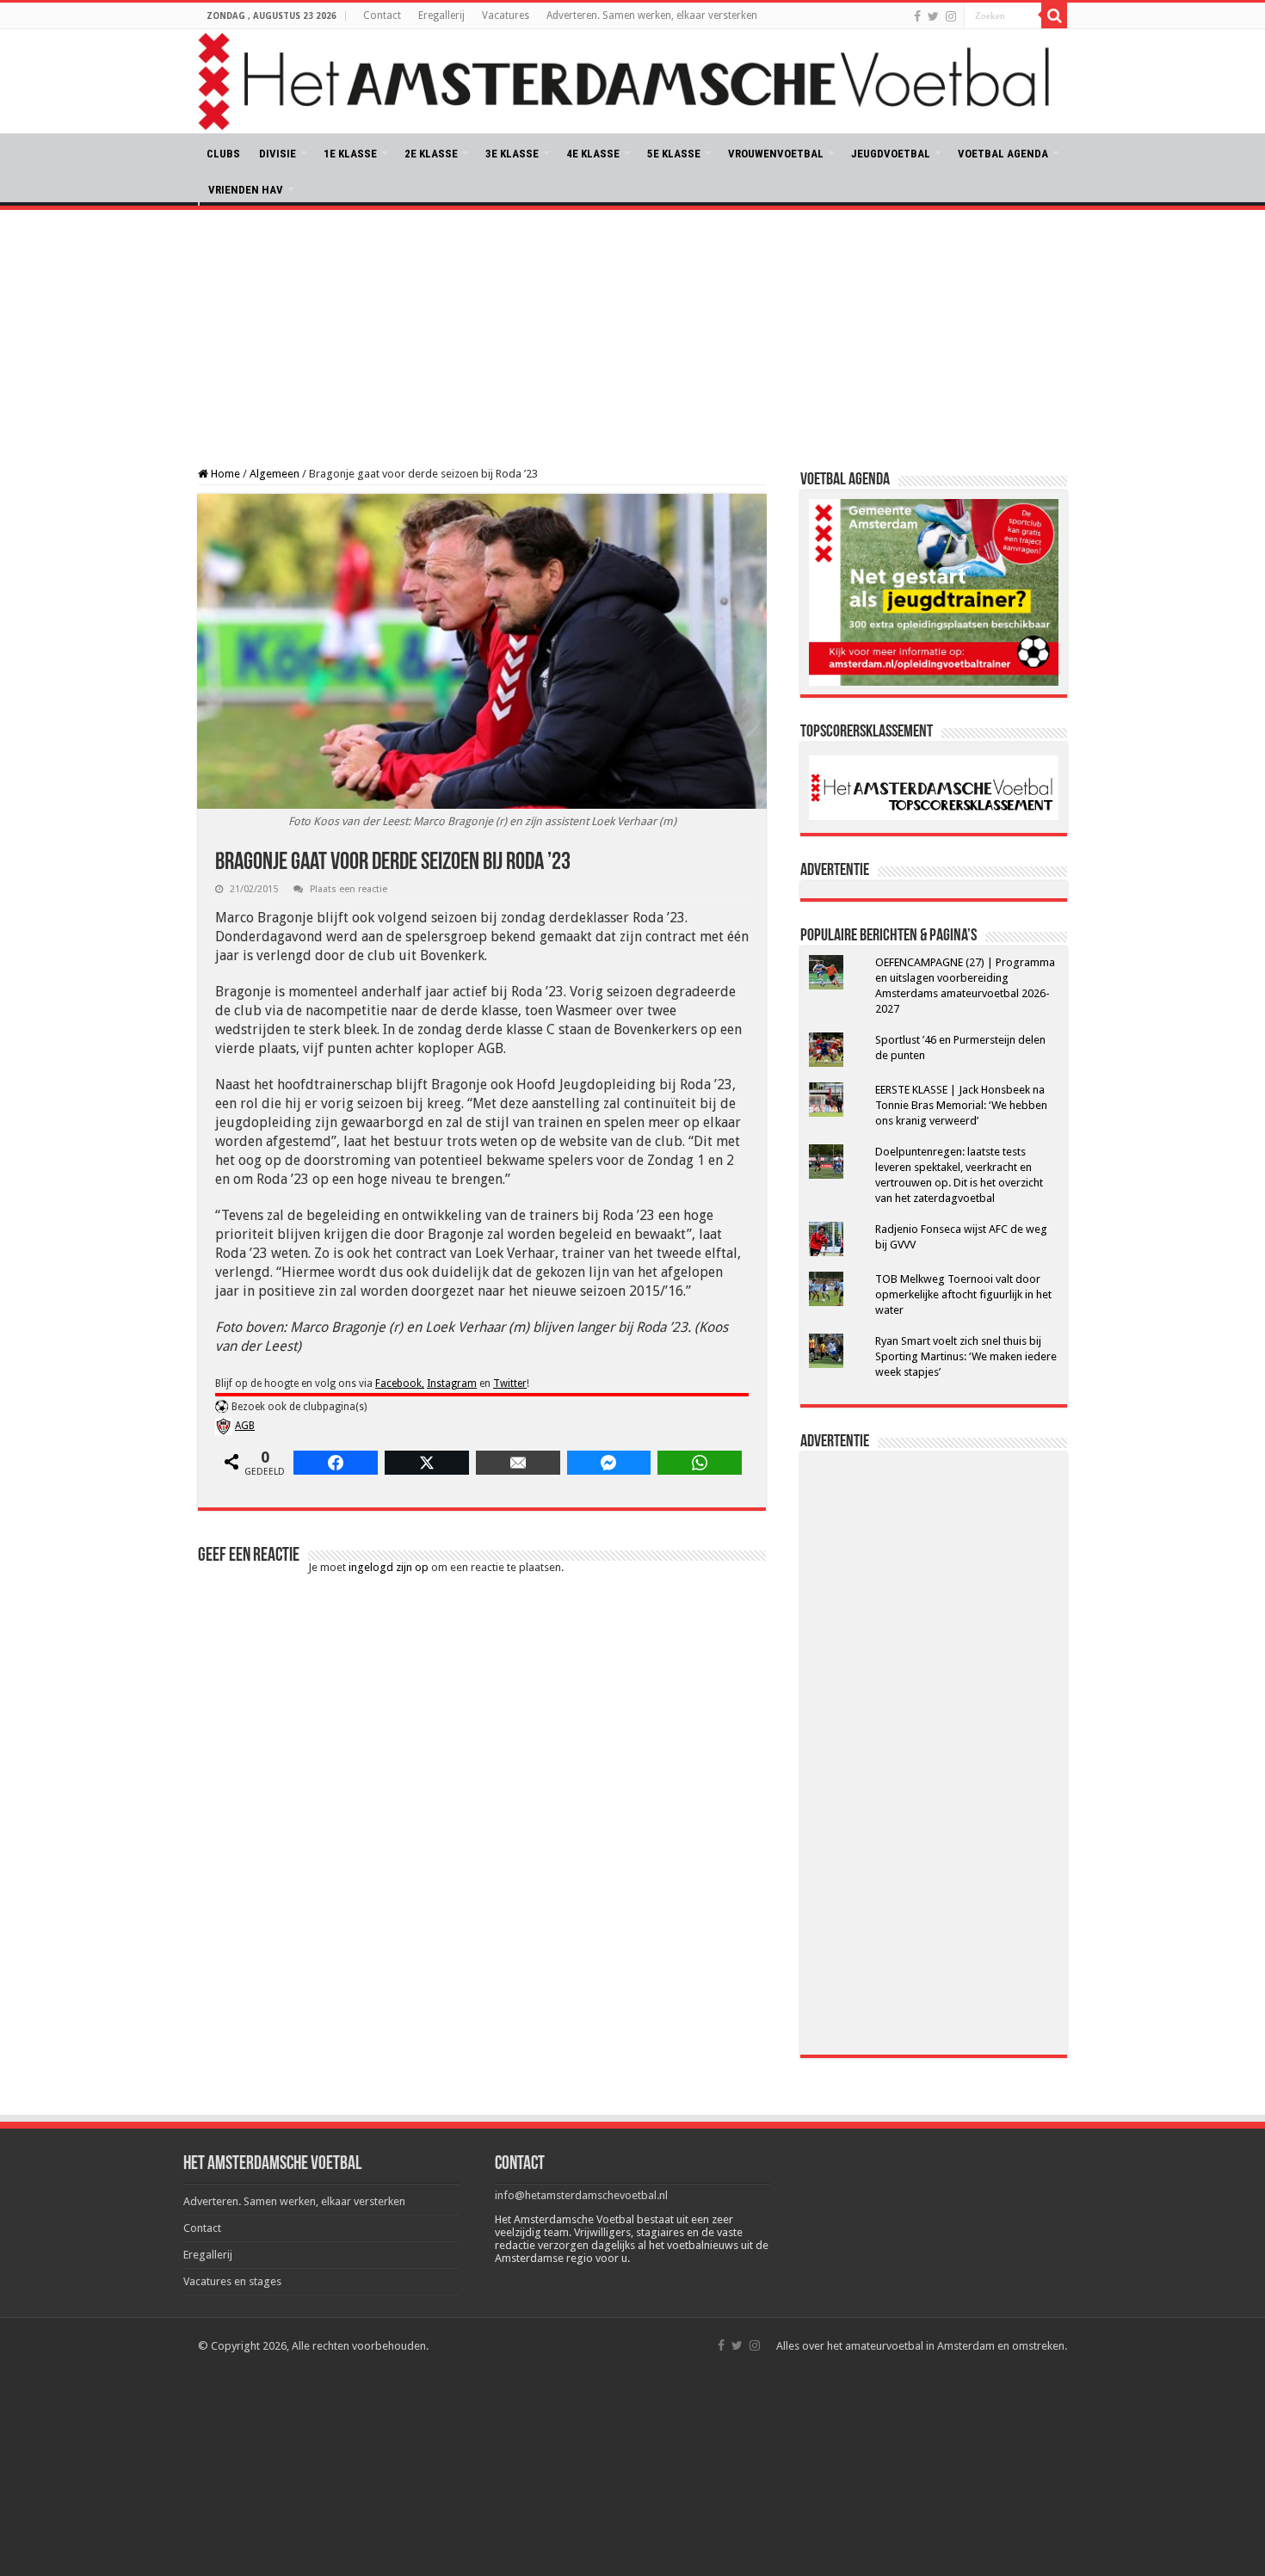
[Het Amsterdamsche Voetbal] (632, 81)
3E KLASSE (512, 154)
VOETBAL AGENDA (1003, 154)
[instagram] (951, 16)
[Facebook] (917, 16)
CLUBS (223, 154)
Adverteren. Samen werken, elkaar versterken (652, 15)
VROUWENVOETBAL (776, 154)
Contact (382, 15)
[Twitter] (933, 16)
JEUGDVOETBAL (891, 154)
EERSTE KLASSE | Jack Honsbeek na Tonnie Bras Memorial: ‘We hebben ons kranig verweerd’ (961, 1105)
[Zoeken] (1054, 15)
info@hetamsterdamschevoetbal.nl (581, 2195)
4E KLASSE (593, 154)
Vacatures (506, 15)
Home (224, 474)
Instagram (452, 1384)
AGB (245, 1426)
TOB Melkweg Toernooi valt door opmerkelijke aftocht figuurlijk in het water (963, 1294)
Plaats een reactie (349, 889)
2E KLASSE (431, 154)
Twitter (510, 1384)
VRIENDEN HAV (246, 190)
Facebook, (400, 1384)
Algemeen (275, 474)
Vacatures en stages (232, 2281)
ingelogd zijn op (389, 1567)
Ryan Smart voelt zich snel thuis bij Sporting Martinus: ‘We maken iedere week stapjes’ (966, 1356)
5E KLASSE (674, 154)
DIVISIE (278, 154)
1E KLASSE (350, 154)
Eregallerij (441, 15)
